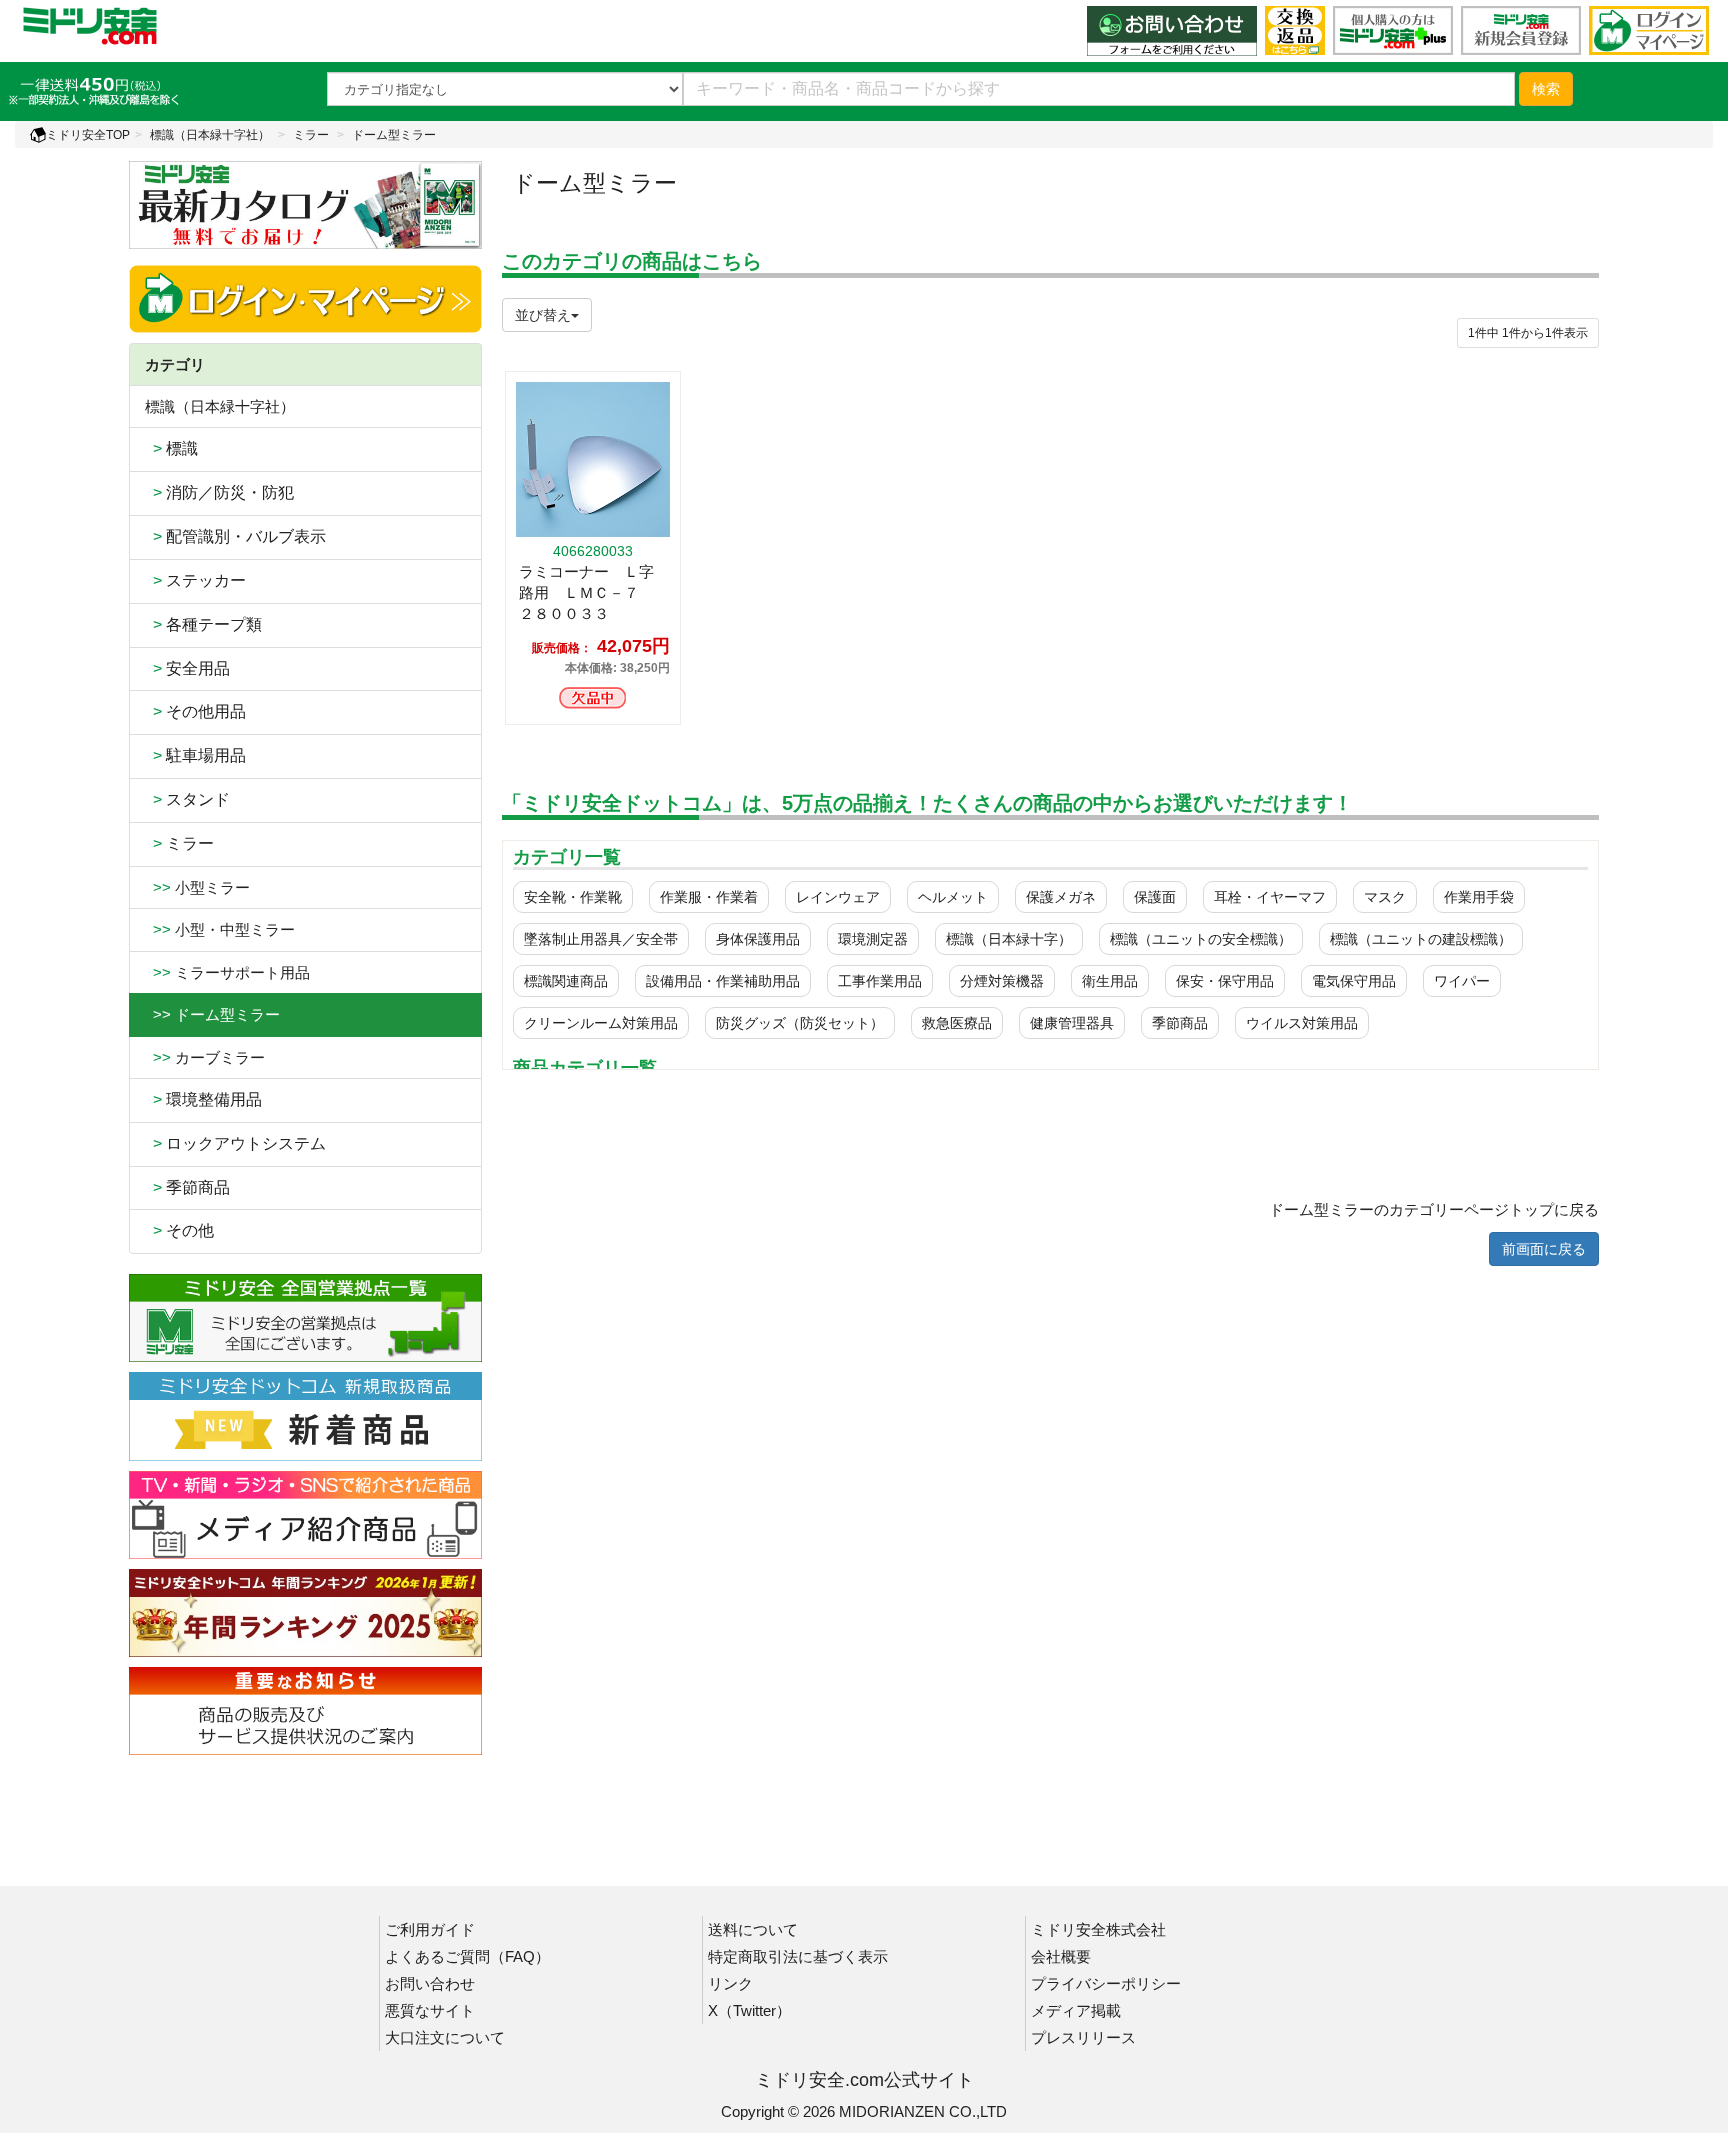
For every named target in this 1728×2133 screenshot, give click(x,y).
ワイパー (1462, 981)
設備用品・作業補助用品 (723, 981)
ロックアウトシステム (235, 1143)
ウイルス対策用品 (1302, 1023)
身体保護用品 (758, 939)
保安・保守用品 (1225, 981)
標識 (171, 448)
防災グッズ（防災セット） (800, 1023)
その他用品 (195, 711)
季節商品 (187, 1187)
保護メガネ (1061, 897)
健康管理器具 (1072, 1023)
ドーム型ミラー (394, 135)
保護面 (1155, 897)
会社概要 (1061, 1956)
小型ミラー (197, 887)
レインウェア (838, 897)
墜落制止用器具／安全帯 (601, 939)
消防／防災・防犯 (219, 492)
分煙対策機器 (1002, 981)
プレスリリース (1083, 2037)
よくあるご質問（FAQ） (467, 1956)
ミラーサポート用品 (227, 972)
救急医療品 (957, 1023)
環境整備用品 (203, 1099)
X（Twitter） (749, 2010)
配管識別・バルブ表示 (235, 536)
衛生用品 (1110, 981)
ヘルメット (953, 897)
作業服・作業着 (709, 897)
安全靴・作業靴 (573, 897)
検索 (1546, 89)
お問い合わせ (430, 1983)
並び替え (543, 315)
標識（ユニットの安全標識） (1201, 939)
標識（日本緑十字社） (210, 135)
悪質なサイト (430, 2010)
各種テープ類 (203, 624)
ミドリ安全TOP (88, 135)
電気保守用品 (1354, 981)
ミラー (311, 135)
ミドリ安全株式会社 (1098, 1929)
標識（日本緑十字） (1009, 939)
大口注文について (445, 2037)
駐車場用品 (195, 755)
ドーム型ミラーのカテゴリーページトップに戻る (1434, 1209)
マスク (1385, 897)
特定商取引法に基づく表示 (798, 1956)
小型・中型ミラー (220, 929)
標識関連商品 (566, 981)
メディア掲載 (1076, 2010)
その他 (179, 1230)
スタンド (187, 799)
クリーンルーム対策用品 (601, 1023)
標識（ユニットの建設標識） (1421, 939)
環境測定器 (873, 939)
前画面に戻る (1544, 1249)
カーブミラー (205, 1057)
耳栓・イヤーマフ (1270, 897)
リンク (730, 1983)
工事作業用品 (880, 981)
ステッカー (195, 580)
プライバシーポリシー (1106, 1983)
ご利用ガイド (430, 1929)
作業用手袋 (1479, 897)
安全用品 (187, 668)
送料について (753, 1929)
